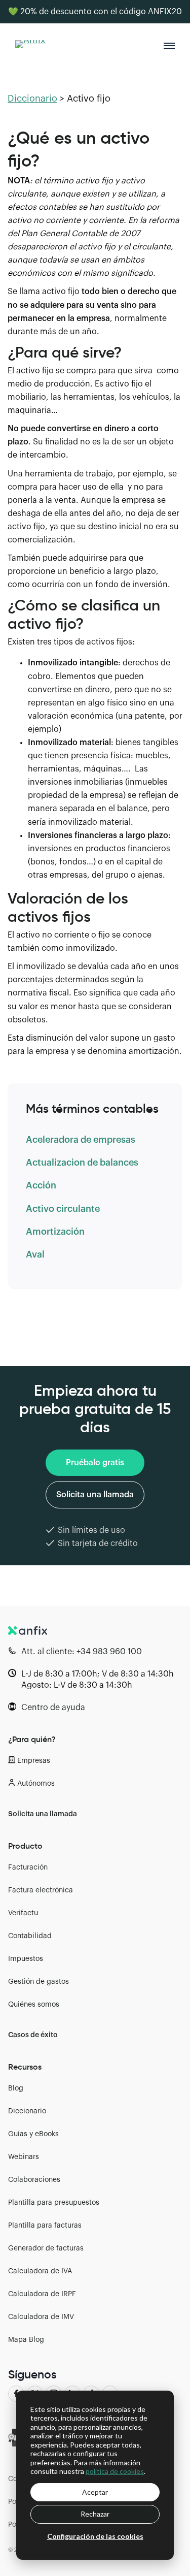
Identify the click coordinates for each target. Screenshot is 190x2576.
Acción (41, 1185)
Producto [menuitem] (25, 1846)
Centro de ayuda (53, 1708)
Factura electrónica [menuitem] (41, 1890)
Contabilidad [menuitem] (30, 1936)
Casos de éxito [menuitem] (33, 2035)
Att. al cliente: (82, 1652)
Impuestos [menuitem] (26, 1959)
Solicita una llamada (95, 1495)
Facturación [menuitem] (28, 1867)
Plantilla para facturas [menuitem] (45, 2226)
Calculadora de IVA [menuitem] (40, 2271)
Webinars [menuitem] (24, 2157)
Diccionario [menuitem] (27, 2111)
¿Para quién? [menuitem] (32, 1739)
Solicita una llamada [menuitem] (43, 1814)
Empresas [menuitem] (34, 1761)
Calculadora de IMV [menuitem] (41, 2317)
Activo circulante (63, 1209)
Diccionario (32, 99)
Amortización (55, 1232)
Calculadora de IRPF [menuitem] (42, 2294)
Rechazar (95, 2514)
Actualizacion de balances (82, 1163)
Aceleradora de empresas (81, 1140)
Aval (35, 1254)
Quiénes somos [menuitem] (34, 2005)
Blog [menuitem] (16, 2088)
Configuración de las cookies (95, 2536)
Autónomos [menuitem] (36, 1784)
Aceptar (95, 2492)
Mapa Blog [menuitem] (26, 2340)
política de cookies (115, 2471)
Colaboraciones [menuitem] (34, 2180)
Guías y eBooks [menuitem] (33, 2134)
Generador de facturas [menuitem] (46, 2248)
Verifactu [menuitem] (23, 1913)
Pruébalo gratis (95, 1463)
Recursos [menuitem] (25, 2067)
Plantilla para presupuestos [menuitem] (54, 2203)
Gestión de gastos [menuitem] (39, 1982)
